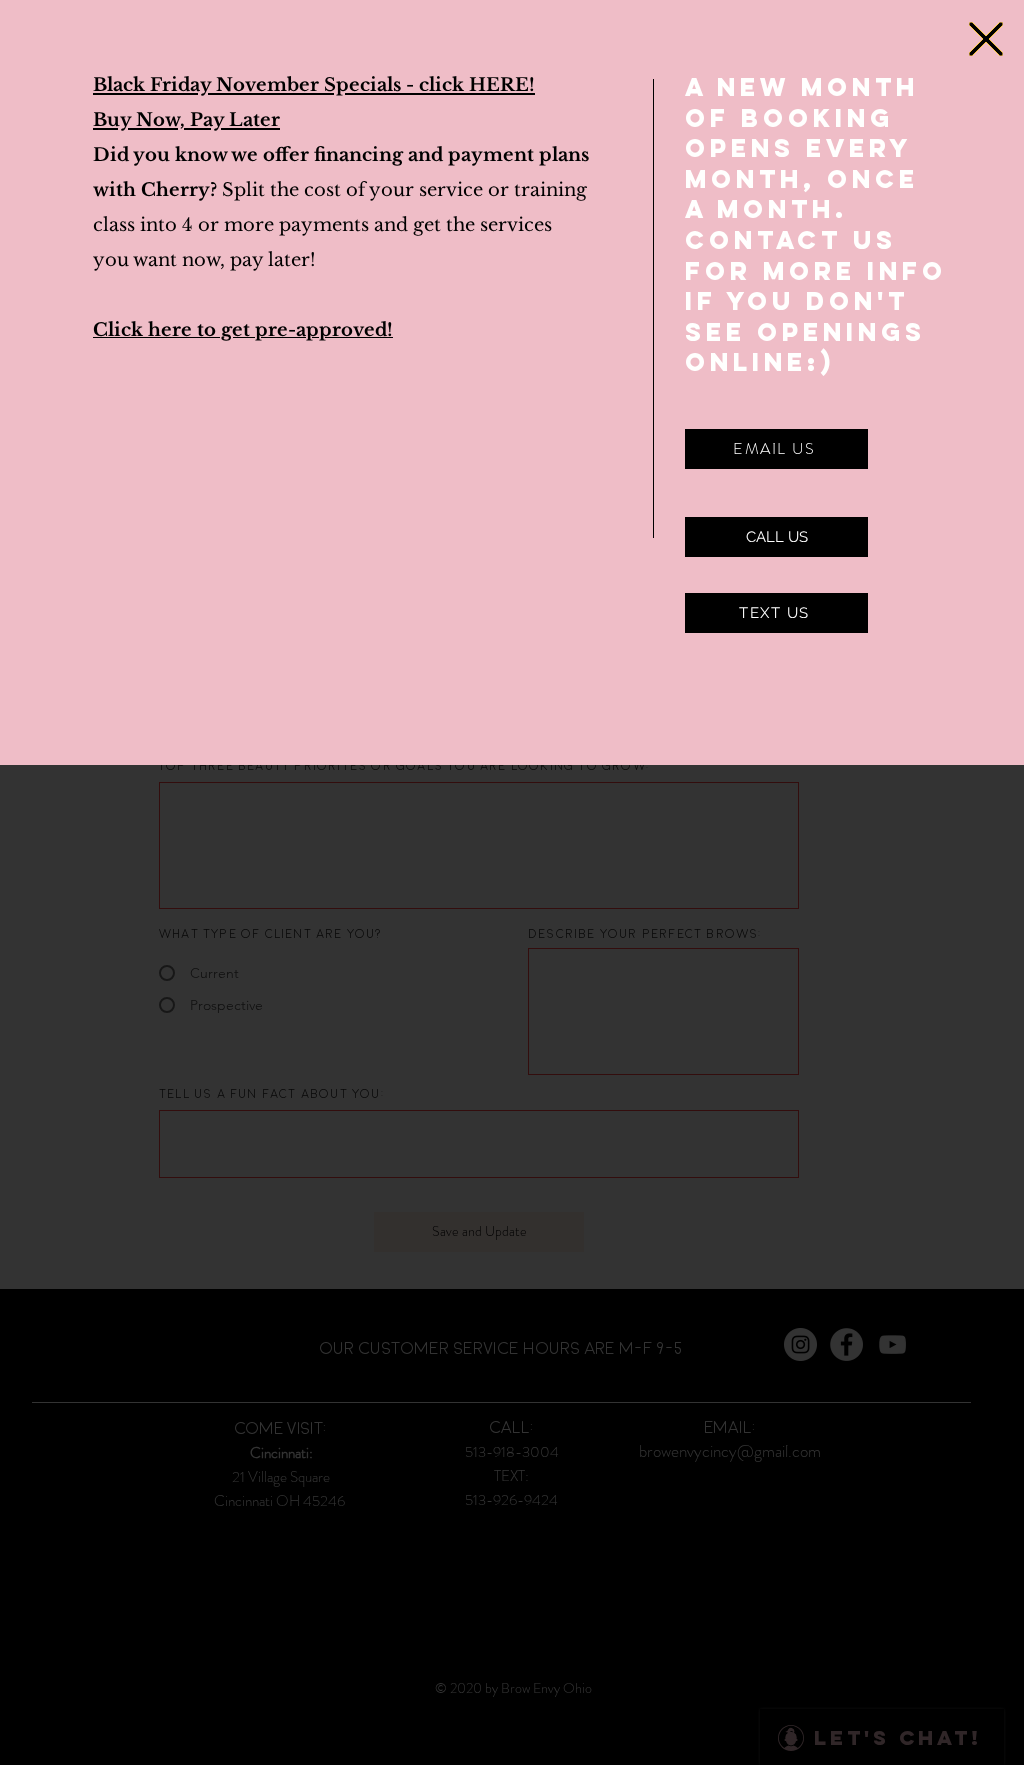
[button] (986, 39)
